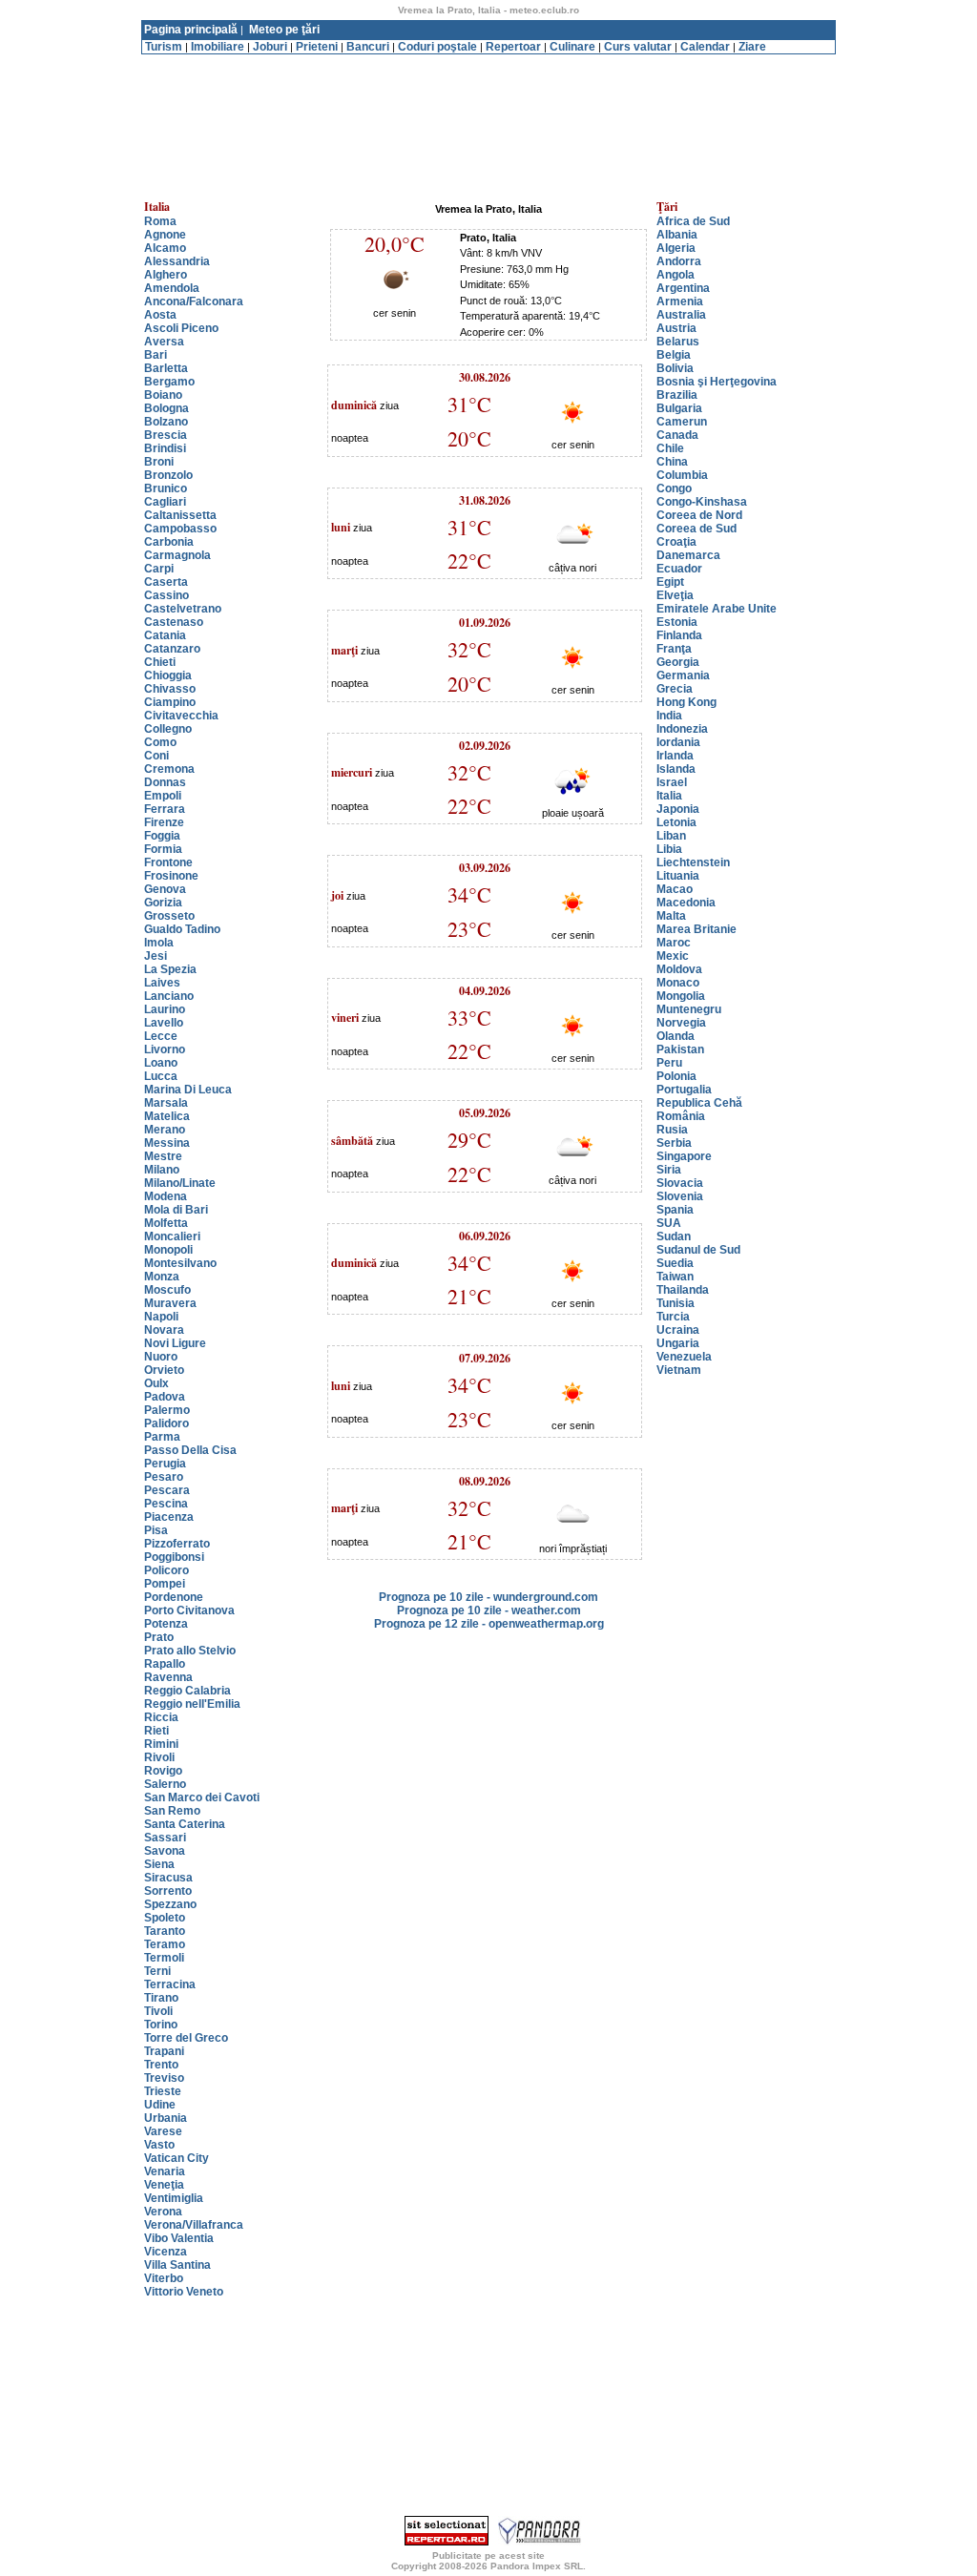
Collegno (168, 729)
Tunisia (676, 1303)
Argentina (683, 288)
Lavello (164, 1023)
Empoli (163, 796)
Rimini (161, 1744)
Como (160, 742)
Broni (159, 462)
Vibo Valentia (179, 2238)
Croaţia (676, 542)
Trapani (164, 2051)
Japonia (678, 809)
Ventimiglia (174, 2198)
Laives (162, 983)
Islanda (676, 769)
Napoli (161, 1317)
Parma (162, 1437)
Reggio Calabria (187, 1691)
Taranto (165, 1931)
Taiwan (675, 1277)
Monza (162, 1277)
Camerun (682, 422)
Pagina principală (191, 30)
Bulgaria (679, 408)
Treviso (164, 2078)
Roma (160, 221)
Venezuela (684, 1357)
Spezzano (170, 1904)
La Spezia (170, 969)
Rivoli (159, 1757)
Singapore (684, 1156)
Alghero (166, 275)
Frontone (168, 862)
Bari (156, 355)
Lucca (161, 1076)
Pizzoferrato (177, 1544)
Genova (165, 889)
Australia (681, 315)
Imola (159, 943)
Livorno (165, 1049)
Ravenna (168, 1677)
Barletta (166, 368)
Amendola (172, 288)
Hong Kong (686, 702)
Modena (166, 1196)
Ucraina (678, 1330)
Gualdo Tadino (182, 929)
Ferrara (165, 809)
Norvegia (681, 1023)
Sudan (674, 1236)
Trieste (163, 2091)
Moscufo (167, 1290)
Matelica (167, 1116)
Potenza (166, 1624)
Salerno (165, 1784)
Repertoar (513, 47)
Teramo (165, 1944)
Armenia (680, 301)
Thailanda (683, 1290)
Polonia (676, 1076)
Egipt (670, 582)
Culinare (572, 47)
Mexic (673, 956)
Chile (670, 448)
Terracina (170, 1984)
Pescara (167, 1490)
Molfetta (166, 1223)
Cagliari (165, 502)
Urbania (166, 2118)
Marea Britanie (696, 929)
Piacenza (169, 1517)
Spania (675, 1210)
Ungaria (678, 1343)
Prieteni (317, 47)
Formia (163, 849)
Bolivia (675, 368)
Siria (669, 1170)
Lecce (161, 1036)
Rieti (156, 1731)
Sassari (165, 1838)
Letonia (676, 822)
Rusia (672, 1130)
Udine (160, 2105)
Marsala (166, 1103)
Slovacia (680, 1183)
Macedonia (686, 903)
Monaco (678, 983)
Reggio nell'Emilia (192, 1704)
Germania (683, 675)
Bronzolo (168, 475)
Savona (165, 1851)
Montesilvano (180, 1263)
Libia (669, 849)
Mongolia (681, 996)
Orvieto (164, 1370)
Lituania (678, 876)
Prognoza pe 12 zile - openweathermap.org (489, 1624)
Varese (163, 2131)
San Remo (172, 1811)
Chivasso (170, 689)
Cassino (166, 595)
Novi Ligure (175, 1343)
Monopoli (168, 1250)
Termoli (164, 1958)
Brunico (166, 488)
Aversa (164, 342)
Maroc (674, 943)
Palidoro (166, 1423)
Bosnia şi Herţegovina (717, 382)
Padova (165, 1397)
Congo (674, 488)
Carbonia (169, 542)
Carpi (159, 569)
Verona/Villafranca (194, 2225)
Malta (671, 916)
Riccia (161, 1717)
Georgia (678, 662)
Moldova (679, 969)
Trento (161, 2065)
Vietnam (679, 1370)
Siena (159, 1864)
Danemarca (688, 555)
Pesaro (164, 1477)
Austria (676, 328)
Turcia (673, 1317)
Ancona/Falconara (194, 301)
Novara (164, 1330)
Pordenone (174, 1597)
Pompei (165, 1584)
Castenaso (174, 622)
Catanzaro (172, 649)
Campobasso (180, 529)
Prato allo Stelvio (190, 1651)
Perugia (165, 1464)
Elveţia (675, 595)
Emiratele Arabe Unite (717, 609)
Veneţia (164, 2185)
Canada (677, 435)
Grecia (675, 689)
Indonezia (682, 729)
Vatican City (177, 2158)
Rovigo (163, 1771)
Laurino (165, 1009)
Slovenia (680, 1196)
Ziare (752, 47)
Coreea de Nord (699, 515)
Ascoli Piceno (181, 328)
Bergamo (169, 382)
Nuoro (161, 1357)
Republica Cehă (699, 1103)
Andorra (679, 261)
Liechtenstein (693, 862)
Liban (671, 836)
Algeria (676, 248)
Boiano (163, 395)
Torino (161, 2025)
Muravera (170, 1303)
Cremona (169, 769)
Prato (159, 1637)
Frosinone (171, 876)
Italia (669, 796)
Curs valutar (638, 47)
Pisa (156, 1530)
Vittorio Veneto (184, 2292)
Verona (163, 2212)
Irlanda (675, 756)
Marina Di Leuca (188, 1090)
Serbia (674, 1143)
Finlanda (679, 635)
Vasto (159, 2145)
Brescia (166, 435)
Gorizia (163, 903)
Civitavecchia (181, 716)
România (681, 1116)
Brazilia (677, 395)
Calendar (705, 47)
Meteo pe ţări (284, 30)
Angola (676, 275)
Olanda (676, 1036)
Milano (162, 1170)
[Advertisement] (488, 62)
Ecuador (679, 569)
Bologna (166, 408)
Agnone (165, 235)
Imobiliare (218, 47)
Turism (164, 47)
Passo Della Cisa (190, 1450)
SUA (669, 1223)
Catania (165, 635)
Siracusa (168, 1878)
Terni (157, 1971)
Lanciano (169, 996)
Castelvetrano (183, 609)
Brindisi (165, 448)
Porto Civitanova (189, 1610)
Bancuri (368, 47)
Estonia (677, 622)
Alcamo (165, 248)
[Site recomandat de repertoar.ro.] (447, 2542)
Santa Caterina (185, 1824)
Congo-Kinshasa (702, 502)
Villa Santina (177, 2265)
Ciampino (170, 702)
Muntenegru (689, 1009)
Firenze (164, 822)
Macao (675, 889)
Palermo (167, 1410)
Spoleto (165, 1918)
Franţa (674, 649)
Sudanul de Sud (698, 1250)
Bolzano (166, 422)
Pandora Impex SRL (537, 2566)
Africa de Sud (693, 221)
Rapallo (165, 1664)
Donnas (165, 782)
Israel (672, 782)
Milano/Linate (180, 1183)
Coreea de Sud (696, 529)
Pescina (166, 1504)
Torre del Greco (186, 2038)
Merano (165, 1130)
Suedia (675, 1263)
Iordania (678, 742)
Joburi (270, 47)
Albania (677, 235)
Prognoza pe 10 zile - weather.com (489, 1610)
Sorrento (168, 1891)
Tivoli (158, 2011)
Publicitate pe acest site (488, 2555)
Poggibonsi (174, 1557)
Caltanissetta (180, 515)
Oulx (156, 1383)
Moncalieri (172, 1236)
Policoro (166, 1570)
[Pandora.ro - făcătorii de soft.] (540, 2542)
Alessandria (177, 261)
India (669, 716)
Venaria (165, 2171)
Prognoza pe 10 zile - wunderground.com (488, 1597)
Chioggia (168, 675)
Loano (161, 1063)
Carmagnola (177, 555)
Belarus (678, 342)
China (672, 462)
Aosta (160, 315)
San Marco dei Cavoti (202, 1797)
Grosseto (169, 916)
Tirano (161, 1998)
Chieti (160, 662)
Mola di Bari (176, 1210)
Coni (156, 756)
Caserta (166, 582)
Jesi (156, 956)
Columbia (682, 475)
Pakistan (680, 1049)
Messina (167, 1143)
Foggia (162, 836)
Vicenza (166, 2252)
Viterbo (164, 2278)
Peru (669, 1063)
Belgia (674, 355)
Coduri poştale (437, 47)
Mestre (163, 1156)
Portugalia (684, 1090)
